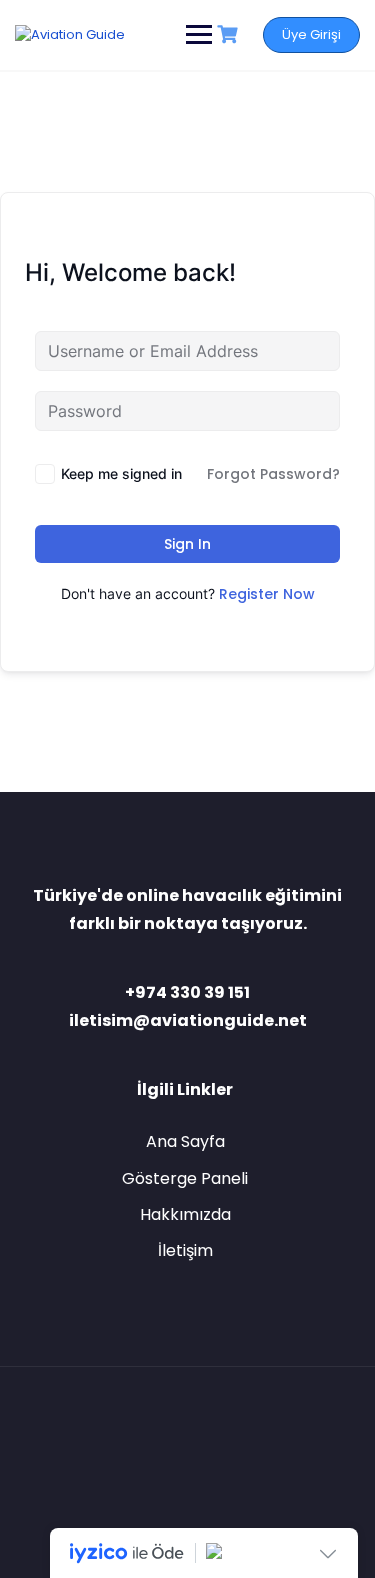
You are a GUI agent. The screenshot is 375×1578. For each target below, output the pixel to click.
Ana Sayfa (185, 1141)
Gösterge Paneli (185, 1178)
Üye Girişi (311, 34)
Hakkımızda (185, 1214)
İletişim (185, 1250)
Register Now (267, 594)
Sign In (187, 544)
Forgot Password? (273, 474)
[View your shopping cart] (230, 34)
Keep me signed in (121, 473)
